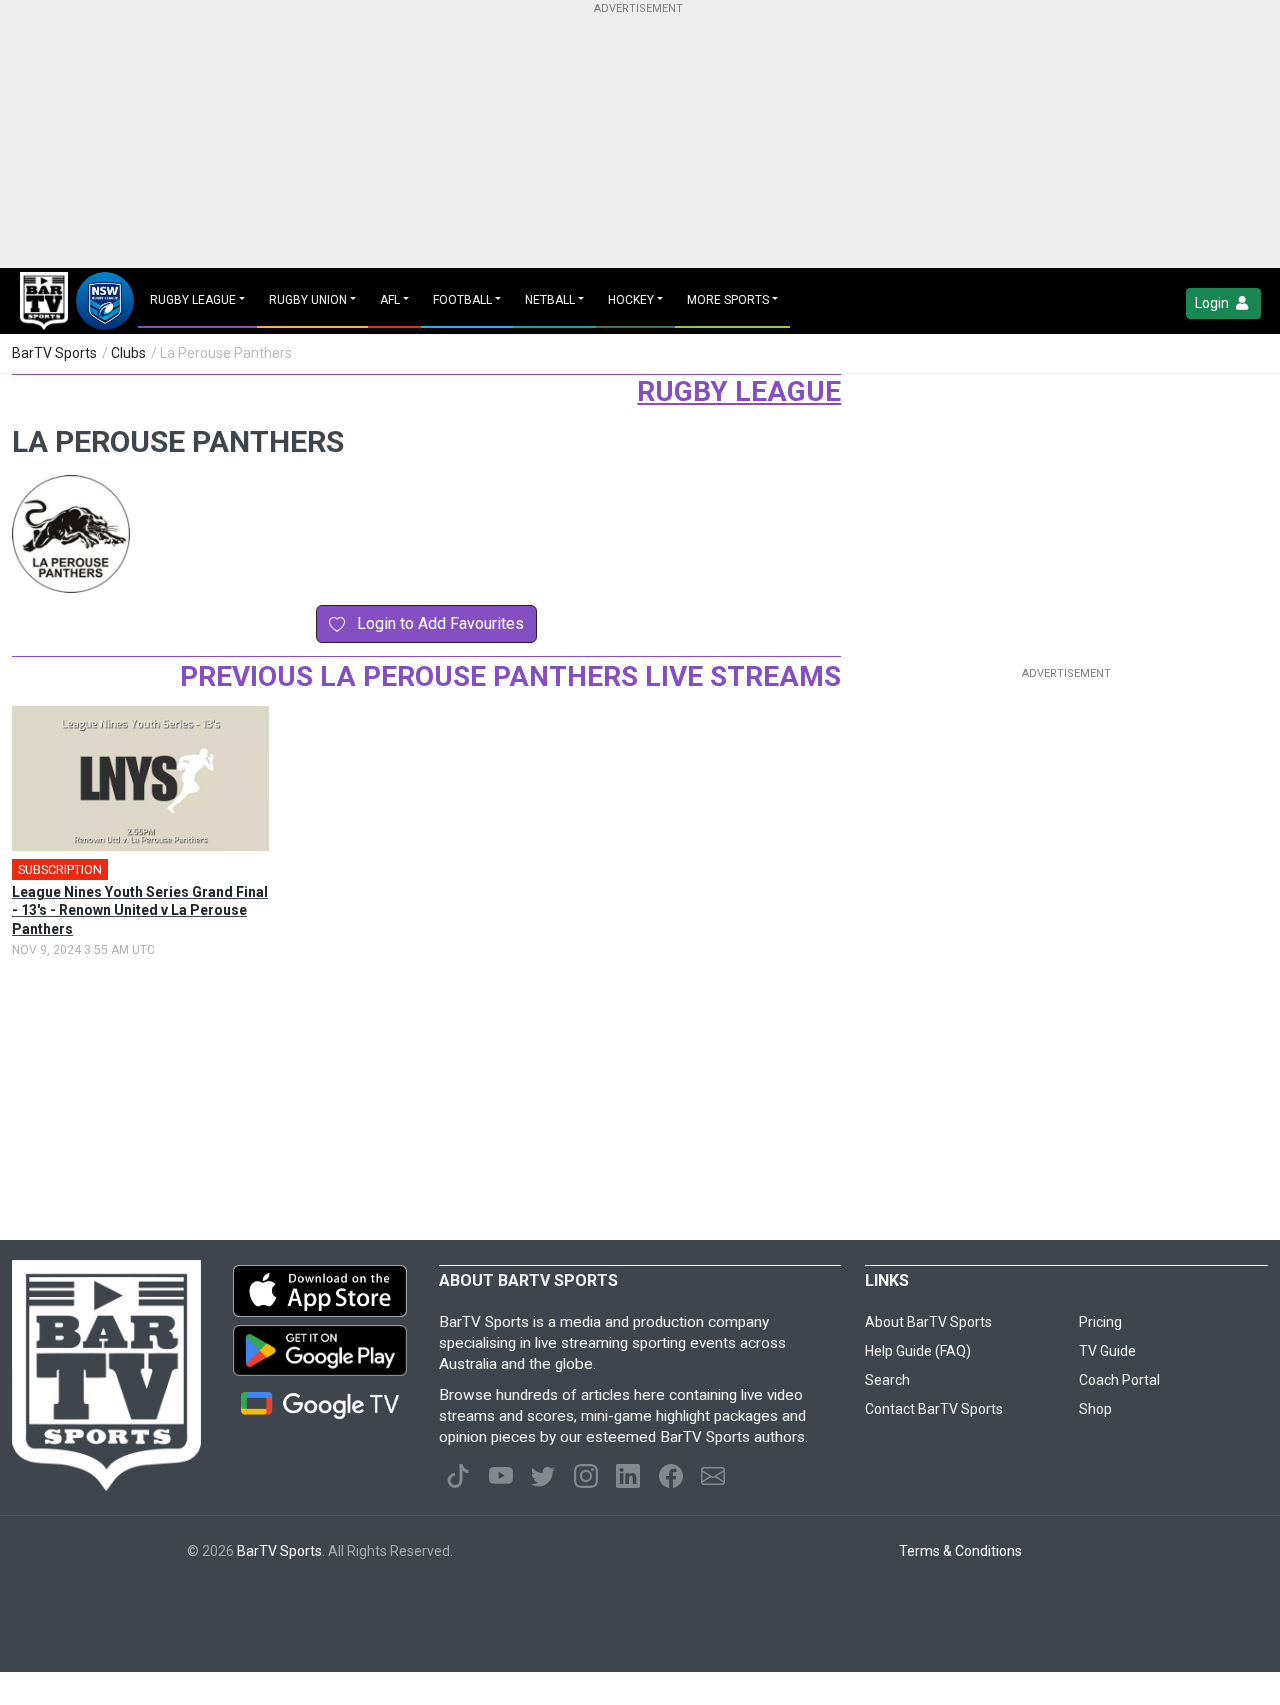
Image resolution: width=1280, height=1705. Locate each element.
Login (1213, 303)
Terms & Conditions (960, 1551)
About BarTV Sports (928, 1322)
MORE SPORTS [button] (728, 300)
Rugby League (739, 391)
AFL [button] (390, 300)
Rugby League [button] (193, 300)
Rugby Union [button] (308, 300)
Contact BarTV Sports (934, 1409)
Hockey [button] (631, 300)
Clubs (128, 353)
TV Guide (1107, 1351)
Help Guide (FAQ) (918, 1351)
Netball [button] (550, 300)
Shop (1095, 1409)
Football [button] (462, 300)
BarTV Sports (54, 353)
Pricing (1100, 1322)
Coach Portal (1119, 1380)
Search (887, 1380)
